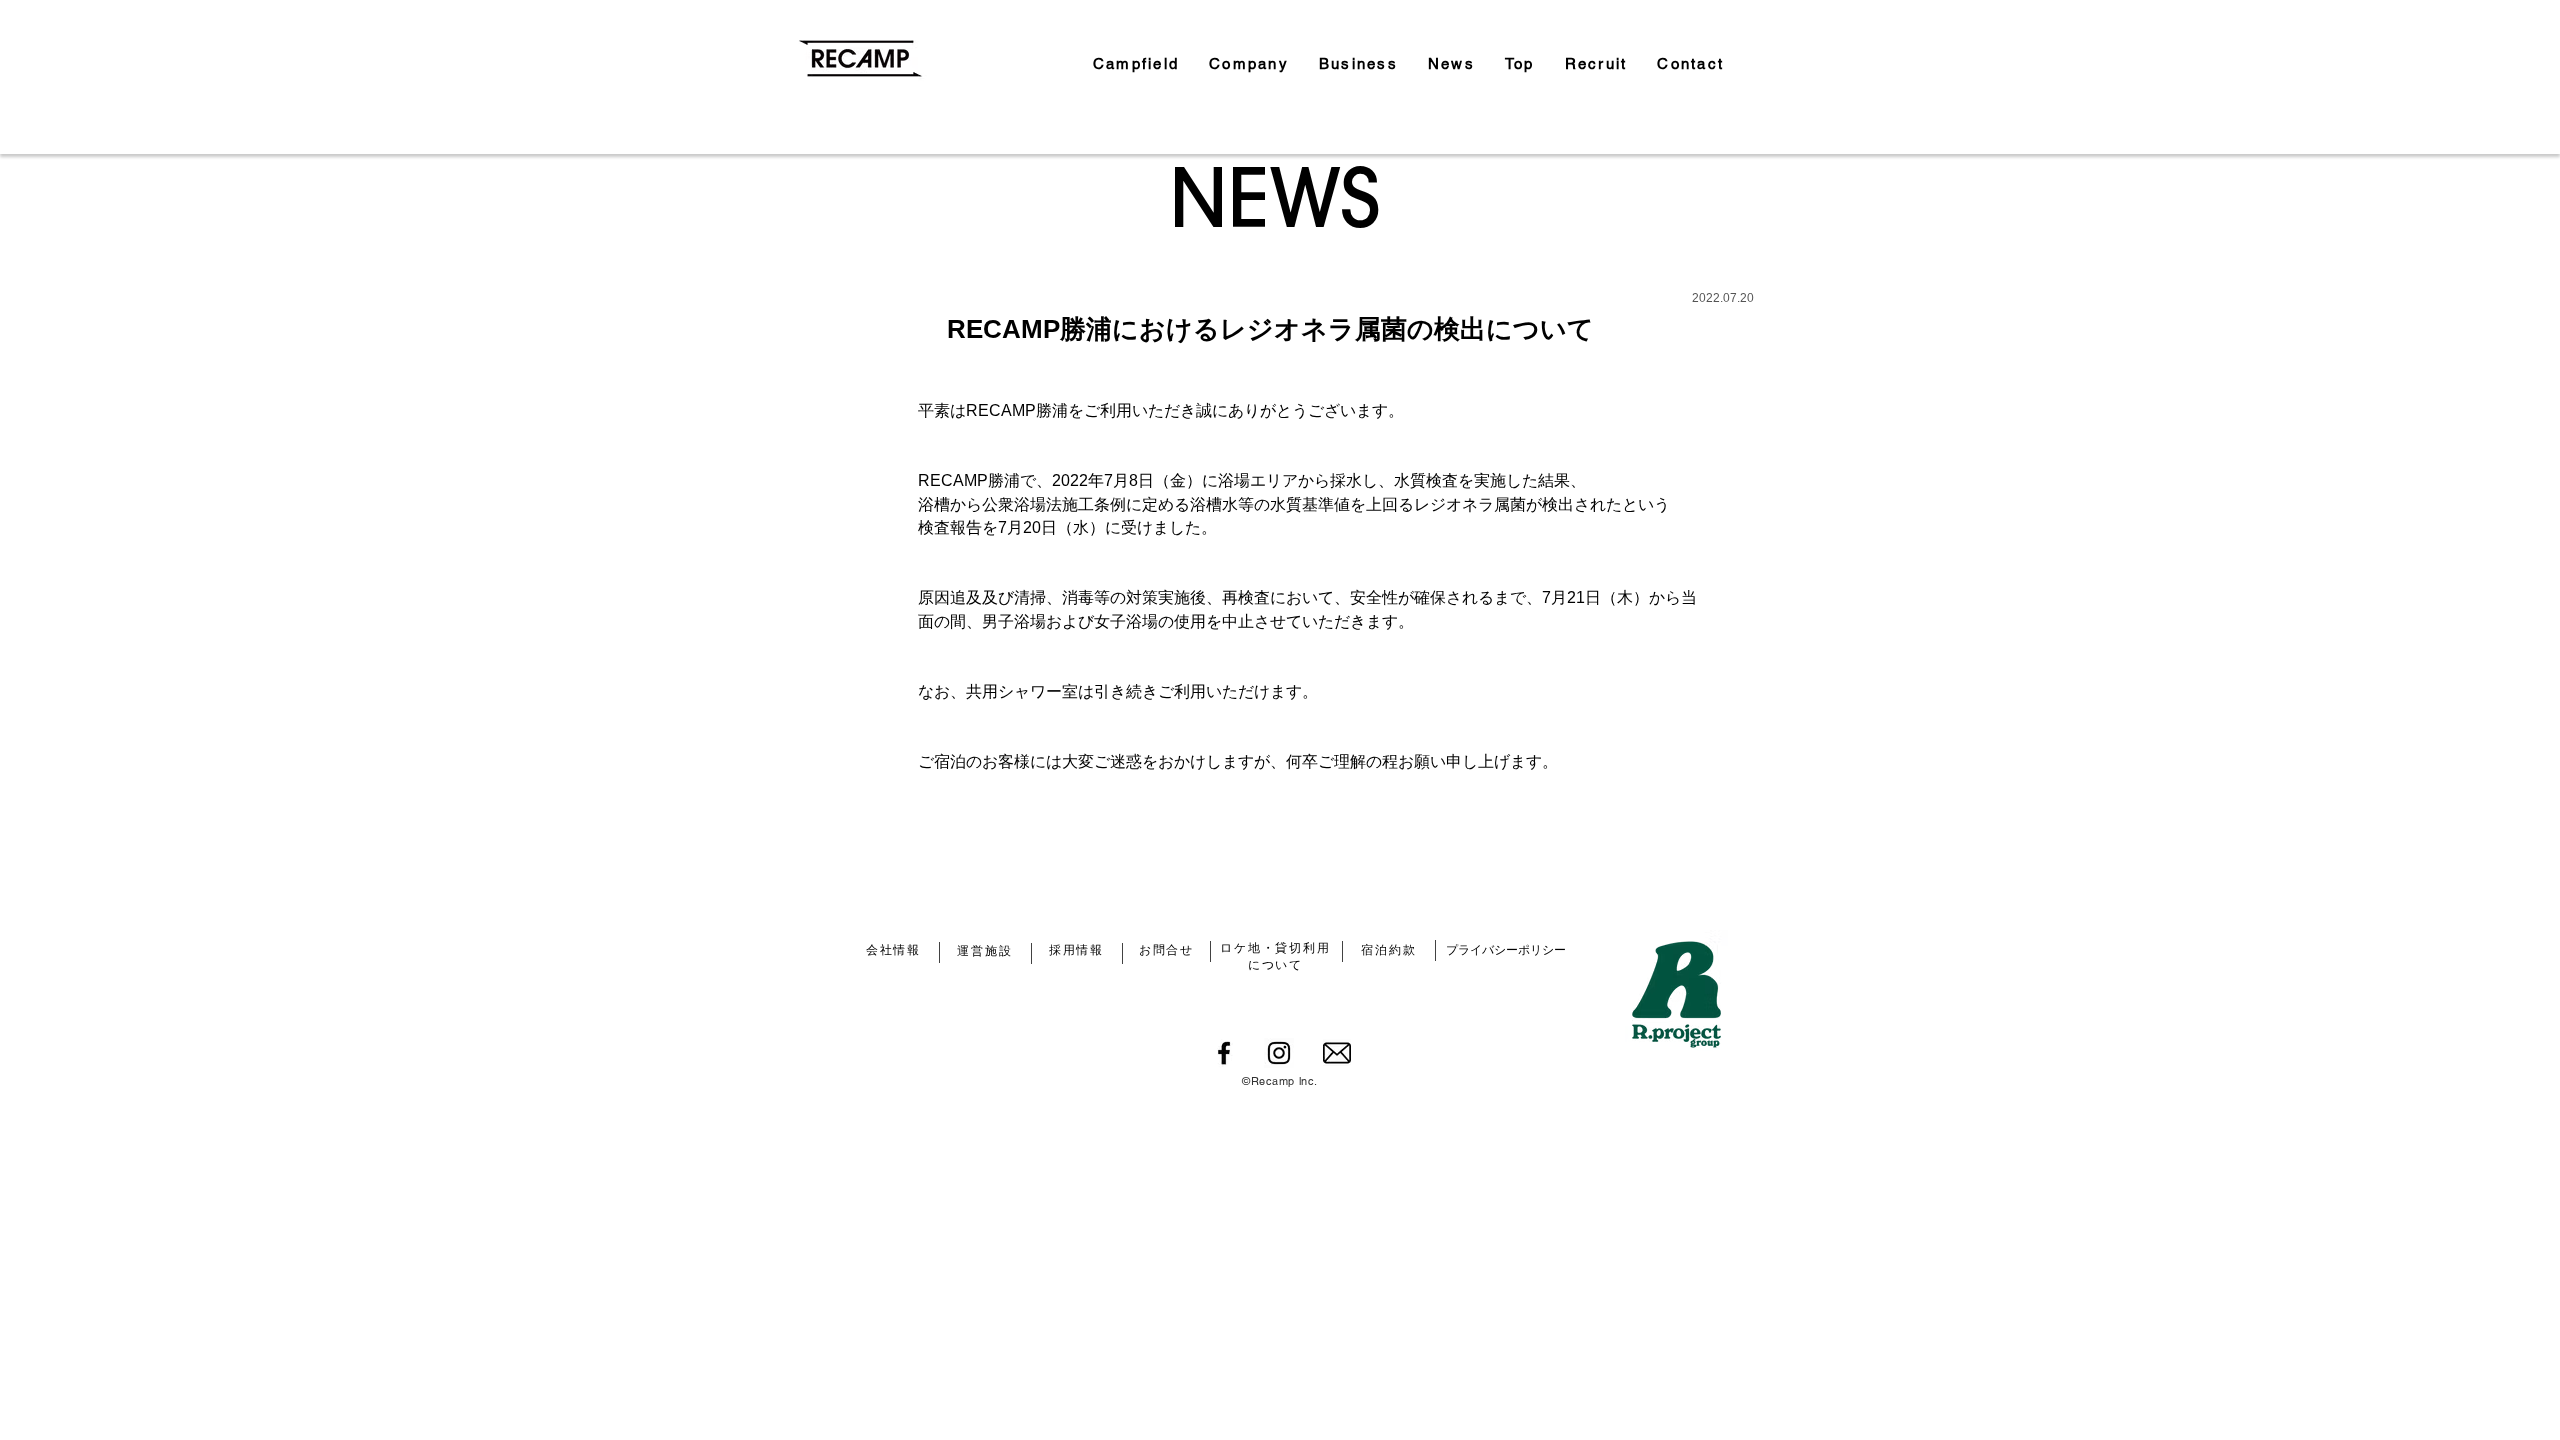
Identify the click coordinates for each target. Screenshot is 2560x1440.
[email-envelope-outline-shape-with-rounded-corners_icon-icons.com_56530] (1337, 1053)
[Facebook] (1224, 1053)
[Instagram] (1279, 1053)
